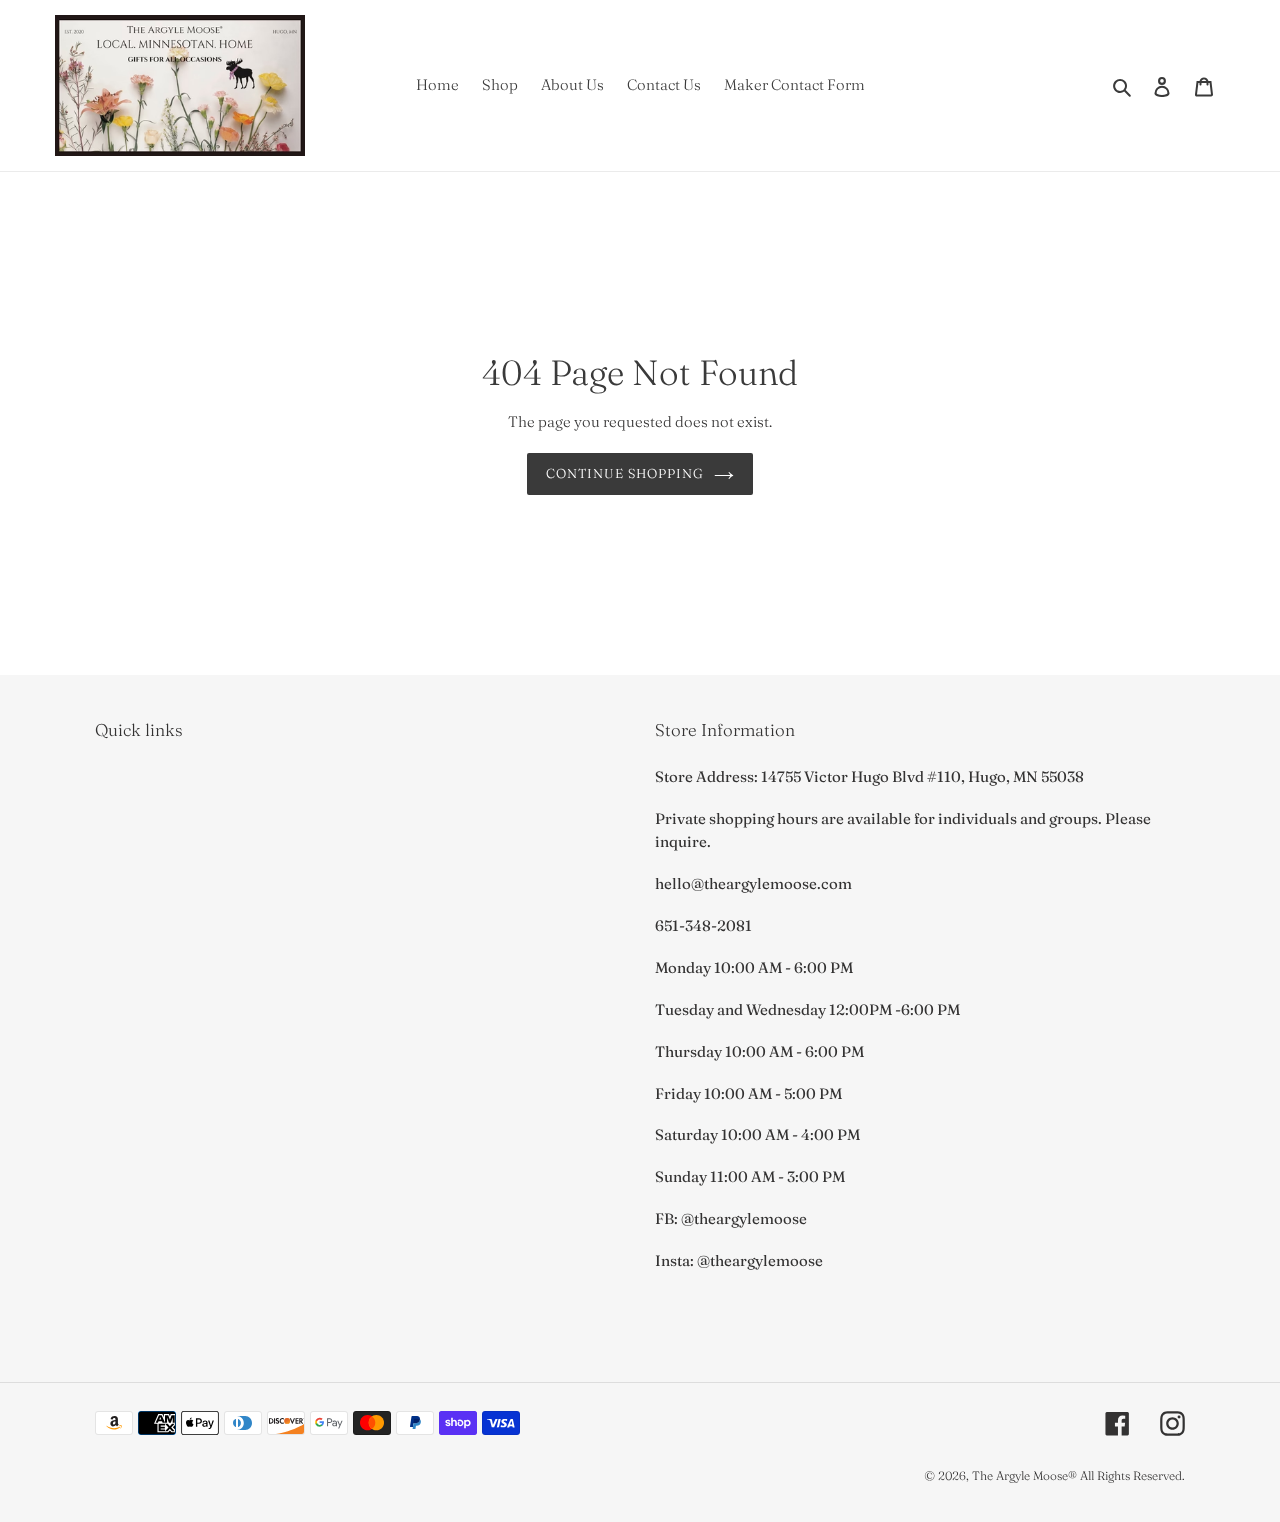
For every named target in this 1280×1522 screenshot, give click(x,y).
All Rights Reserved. (1132, 1475)
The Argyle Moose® (1024, 1475)
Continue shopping (625, 473)
